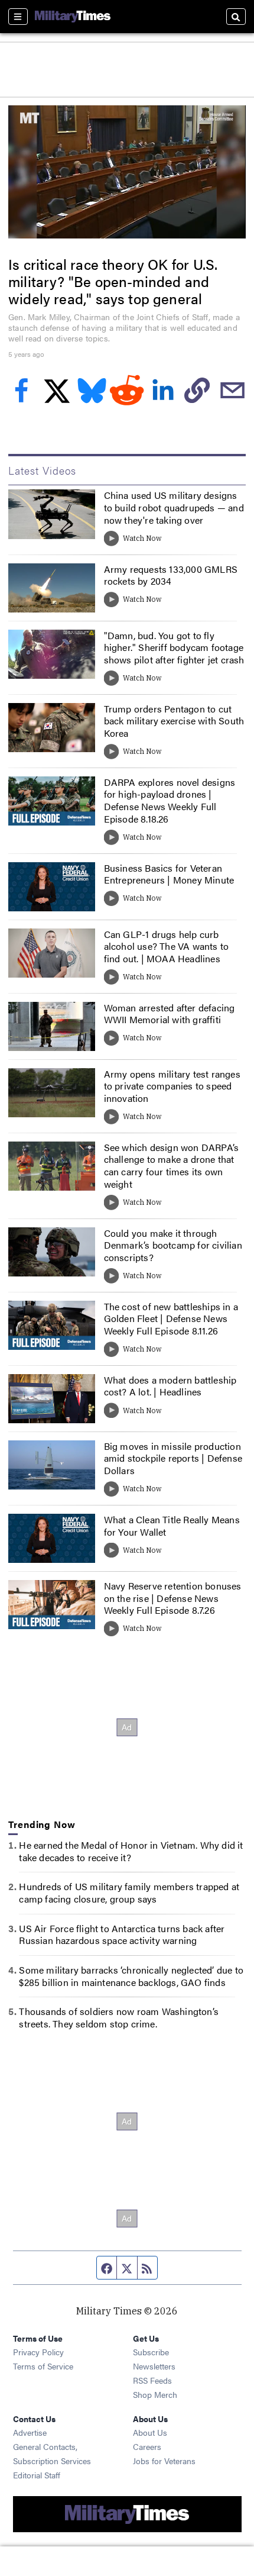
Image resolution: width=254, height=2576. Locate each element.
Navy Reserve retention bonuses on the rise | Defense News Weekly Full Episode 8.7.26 (173, 1598)
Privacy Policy (38, 2352)
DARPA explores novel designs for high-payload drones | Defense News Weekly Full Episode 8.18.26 (170, 800)
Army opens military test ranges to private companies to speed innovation (172, 1086)
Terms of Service (43, 2366)
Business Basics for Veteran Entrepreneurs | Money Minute (169, 874)
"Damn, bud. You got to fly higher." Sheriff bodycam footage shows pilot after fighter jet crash (174, 648)
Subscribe (151, 2352)
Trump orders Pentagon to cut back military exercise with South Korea (174, 721)
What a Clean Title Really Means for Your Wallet (172, 1526)
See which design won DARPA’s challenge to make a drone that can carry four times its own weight (172, 1166)
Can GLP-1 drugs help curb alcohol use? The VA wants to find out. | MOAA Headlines (167, 947)
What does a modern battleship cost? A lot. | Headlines (170, 1386)
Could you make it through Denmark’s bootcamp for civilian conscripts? (173, 1245)
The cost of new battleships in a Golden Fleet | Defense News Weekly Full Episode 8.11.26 (171, 1319)
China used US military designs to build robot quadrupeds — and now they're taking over (174, 507)
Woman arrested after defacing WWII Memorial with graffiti (170, 1014)
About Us (150, 2432)
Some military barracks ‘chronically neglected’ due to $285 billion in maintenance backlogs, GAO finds (131, 1976)
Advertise (30, 2432)
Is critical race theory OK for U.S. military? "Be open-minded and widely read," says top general (113, 281)
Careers (147, 2446)
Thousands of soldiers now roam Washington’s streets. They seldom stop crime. (119, 2017)
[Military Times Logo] (73, 17)
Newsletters (154, 2366)
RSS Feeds (152, 2380)
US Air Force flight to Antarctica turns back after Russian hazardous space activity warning (122, 1935)
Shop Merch (155, 2394)
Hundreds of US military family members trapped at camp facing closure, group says (129, 1892)
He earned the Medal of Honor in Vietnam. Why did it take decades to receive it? (131, 1851)
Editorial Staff (37, 2475)
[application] (127, 172)
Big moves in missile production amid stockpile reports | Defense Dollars (173, 1458)
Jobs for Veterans (164, 2461)
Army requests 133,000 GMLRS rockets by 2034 (171, 575)
